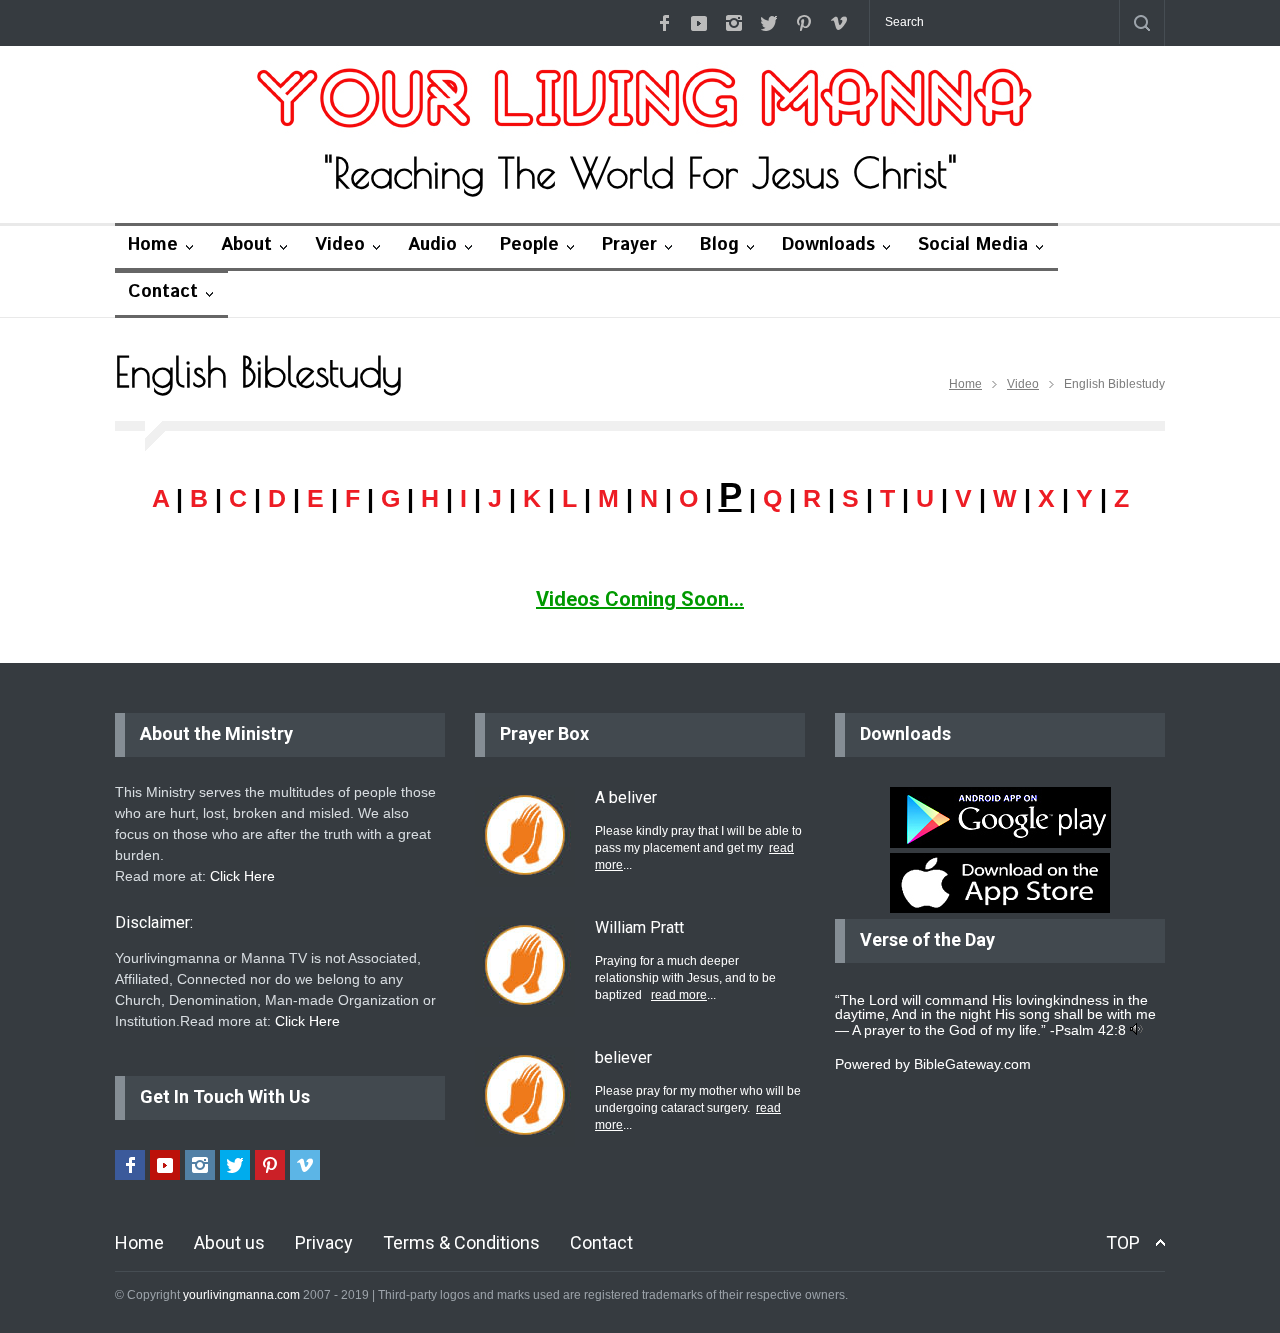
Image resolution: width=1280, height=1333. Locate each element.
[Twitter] (769, 23)
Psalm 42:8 (1090, 1030)
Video (340, 245)
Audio (432, 245)
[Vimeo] (839, 23)
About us (229, 1242)
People (529, 245)
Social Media (973, 245)
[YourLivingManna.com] (640, 101)
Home (153, 245)
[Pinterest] (804, 23)
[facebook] (664, 23)
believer (623, 1057)
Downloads (828, 245)
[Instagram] (734, 23)
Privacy (324, 1242)
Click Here (242, 876)
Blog (719, 245)
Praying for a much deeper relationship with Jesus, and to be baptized (685, 978)
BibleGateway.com (972, 1064)
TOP (1123, 1242)
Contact (163, 292)
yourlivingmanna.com (241, 1295)
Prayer (629, 245)
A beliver (626, 797)
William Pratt (639, 927)
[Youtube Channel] (699, 23)
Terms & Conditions (461, 1242)
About (246, 245)
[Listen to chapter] (1136, 1030)
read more (679, 995)
